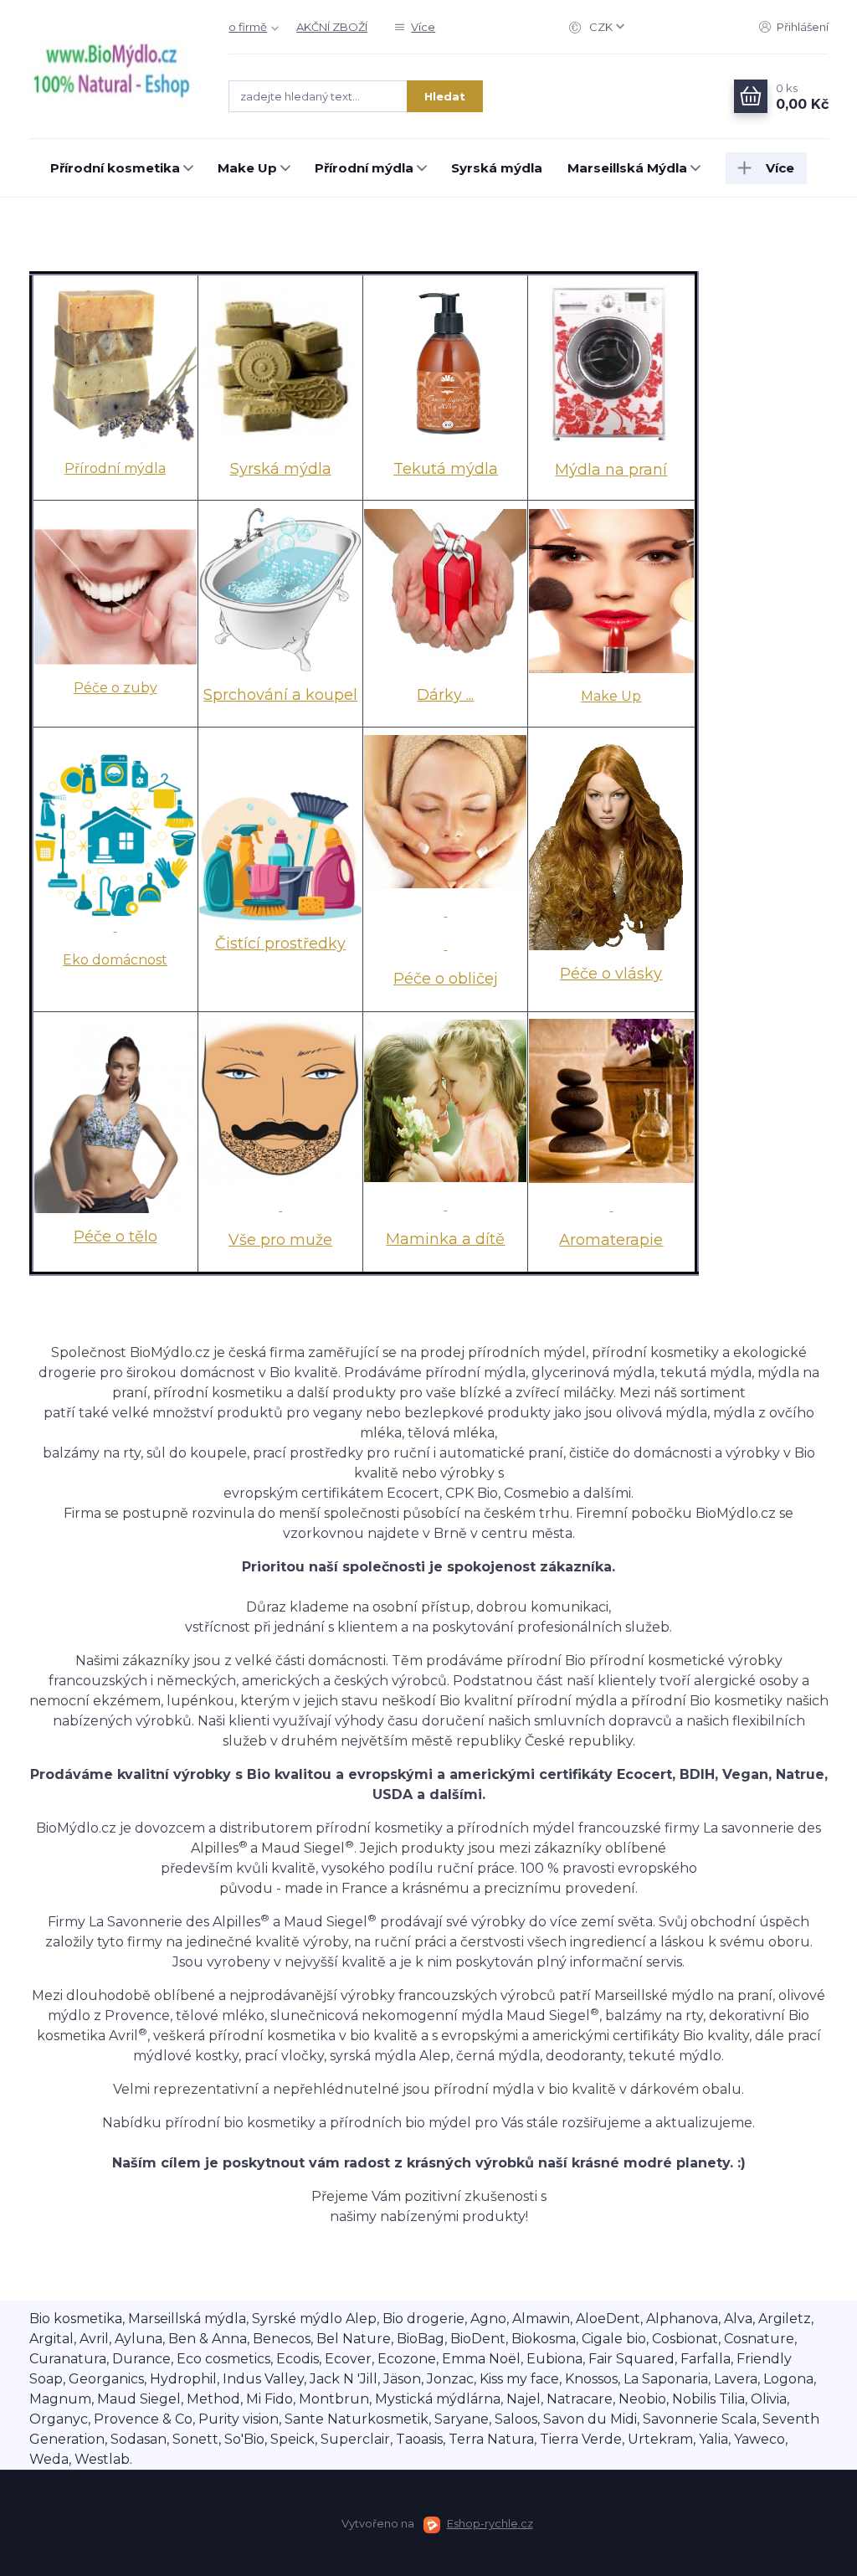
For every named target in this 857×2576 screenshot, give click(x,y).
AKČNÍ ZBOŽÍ (332, 27)
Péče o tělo (115, 1237)
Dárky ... (445, 695)
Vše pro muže (280, 1240)
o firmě (248, 27)
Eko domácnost (115, 960)
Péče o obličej (446, 979)
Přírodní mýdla (364, 168)
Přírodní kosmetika (115, 168)
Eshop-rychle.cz (490, 2523)
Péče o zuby (115, 688)
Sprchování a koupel (280, 695)
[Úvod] (113, 69)
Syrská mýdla (497, 168)
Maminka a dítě (445, 1239)
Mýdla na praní (611, 470)
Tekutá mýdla (446, 469)
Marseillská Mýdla (627, 168)
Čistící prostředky (280, 944)
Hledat (445, 96)
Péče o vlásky (611, 974)
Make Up (247, 168)
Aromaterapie (611, 1240)
